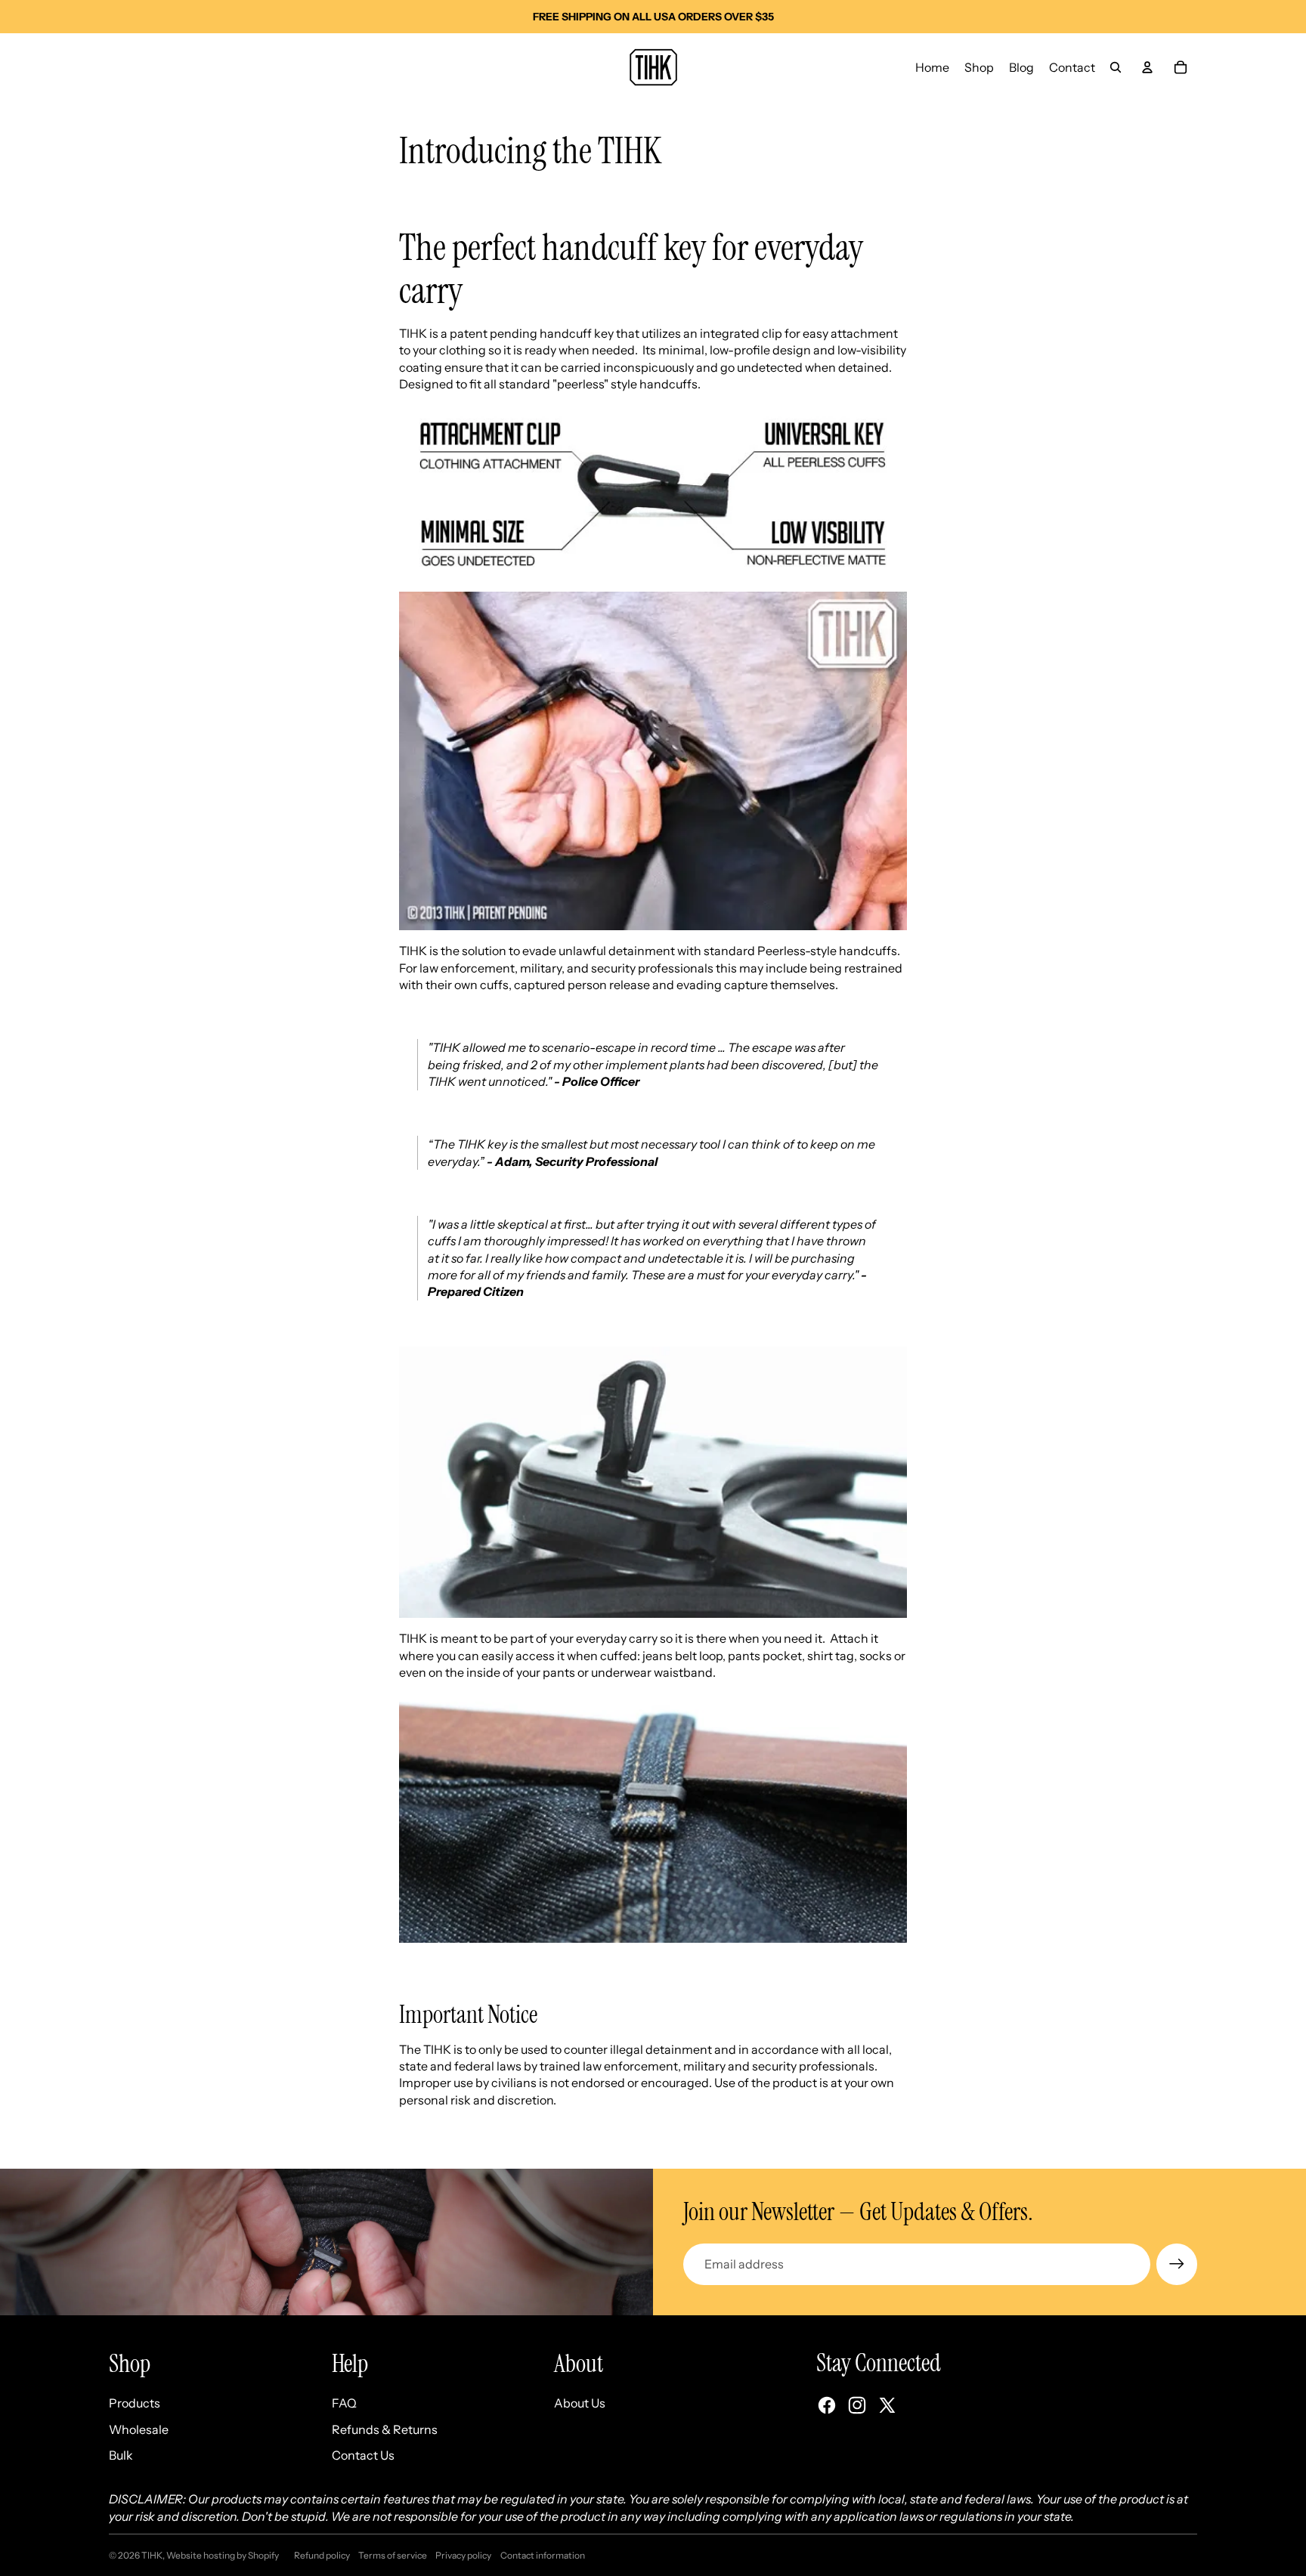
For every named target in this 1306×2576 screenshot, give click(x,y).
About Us (580, 2403)
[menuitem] (932, 67)
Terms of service (393, 2555)
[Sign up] (1177, 2264)
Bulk (121, 2455)
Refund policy (322, 2555)
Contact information (543, 2555)
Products (135, 2403)
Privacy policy (463, 2555)
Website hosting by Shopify (223, 2555)
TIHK (152, 2555)
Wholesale (139, 2429)
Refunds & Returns (385, 2429)
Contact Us (363, 2455)
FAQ (344, 2403)
